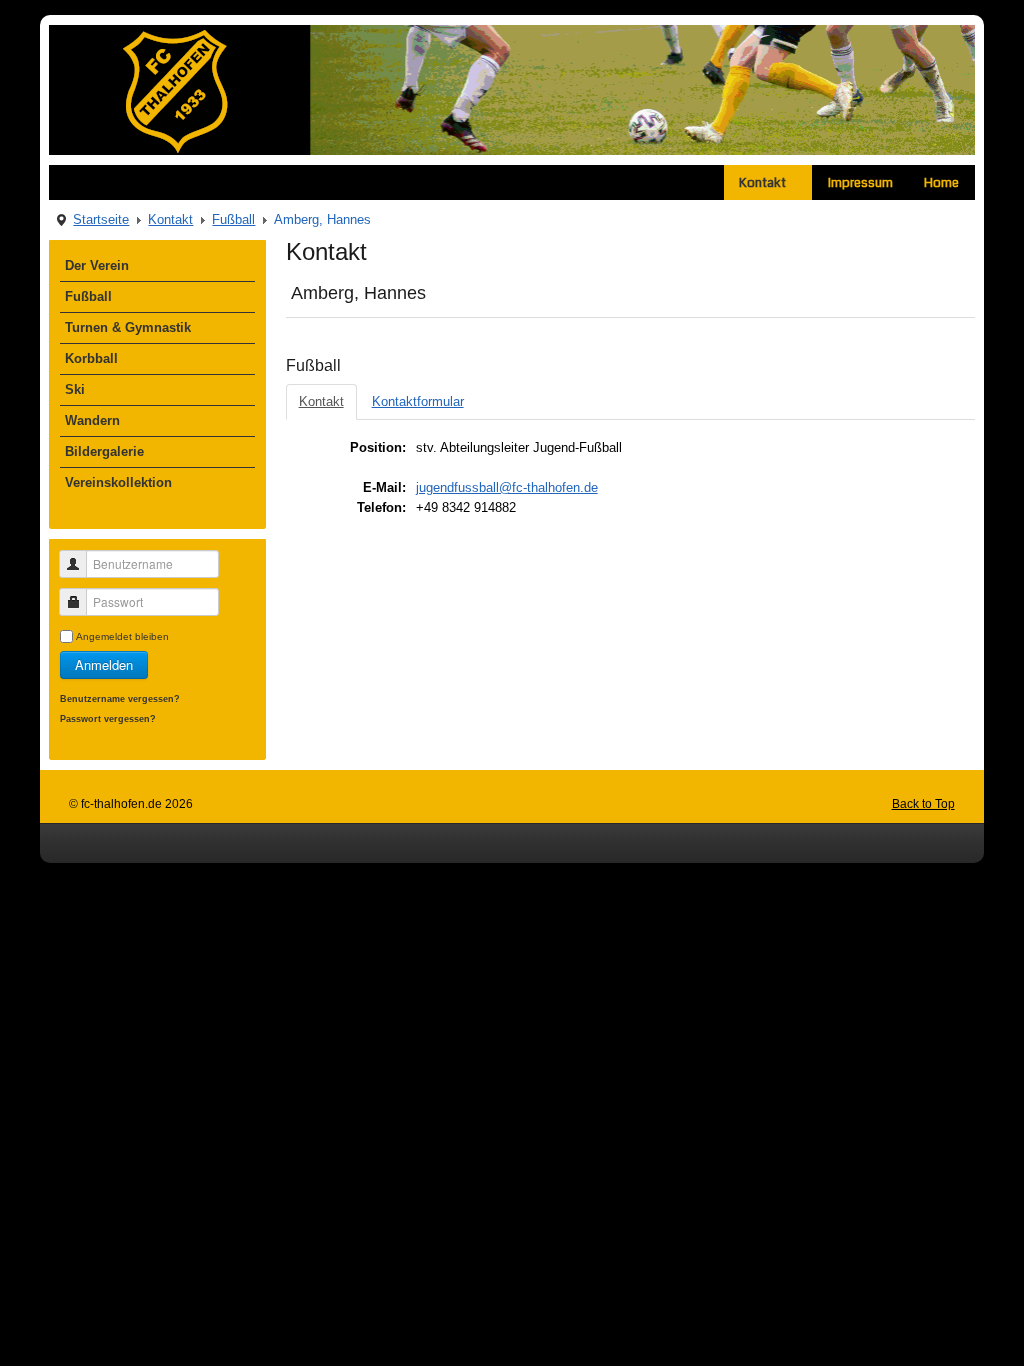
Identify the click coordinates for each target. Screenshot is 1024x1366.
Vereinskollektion (118, 482)
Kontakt (762, 182)
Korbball (91, 358)
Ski (75, 389)
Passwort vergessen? (108, 718)
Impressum (860, 182)
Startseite (101, 219)
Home (941, 182)
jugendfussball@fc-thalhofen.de (507, 487)
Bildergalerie (104, 451)
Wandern (92, 420)
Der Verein (97, 265)
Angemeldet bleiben (122, 636)
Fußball (233, 219)
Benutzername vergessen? (120, 698)
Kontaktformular (418, 401)
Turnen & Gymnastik (128, 327)
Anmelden (104, 664)
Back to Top (923, 804)
